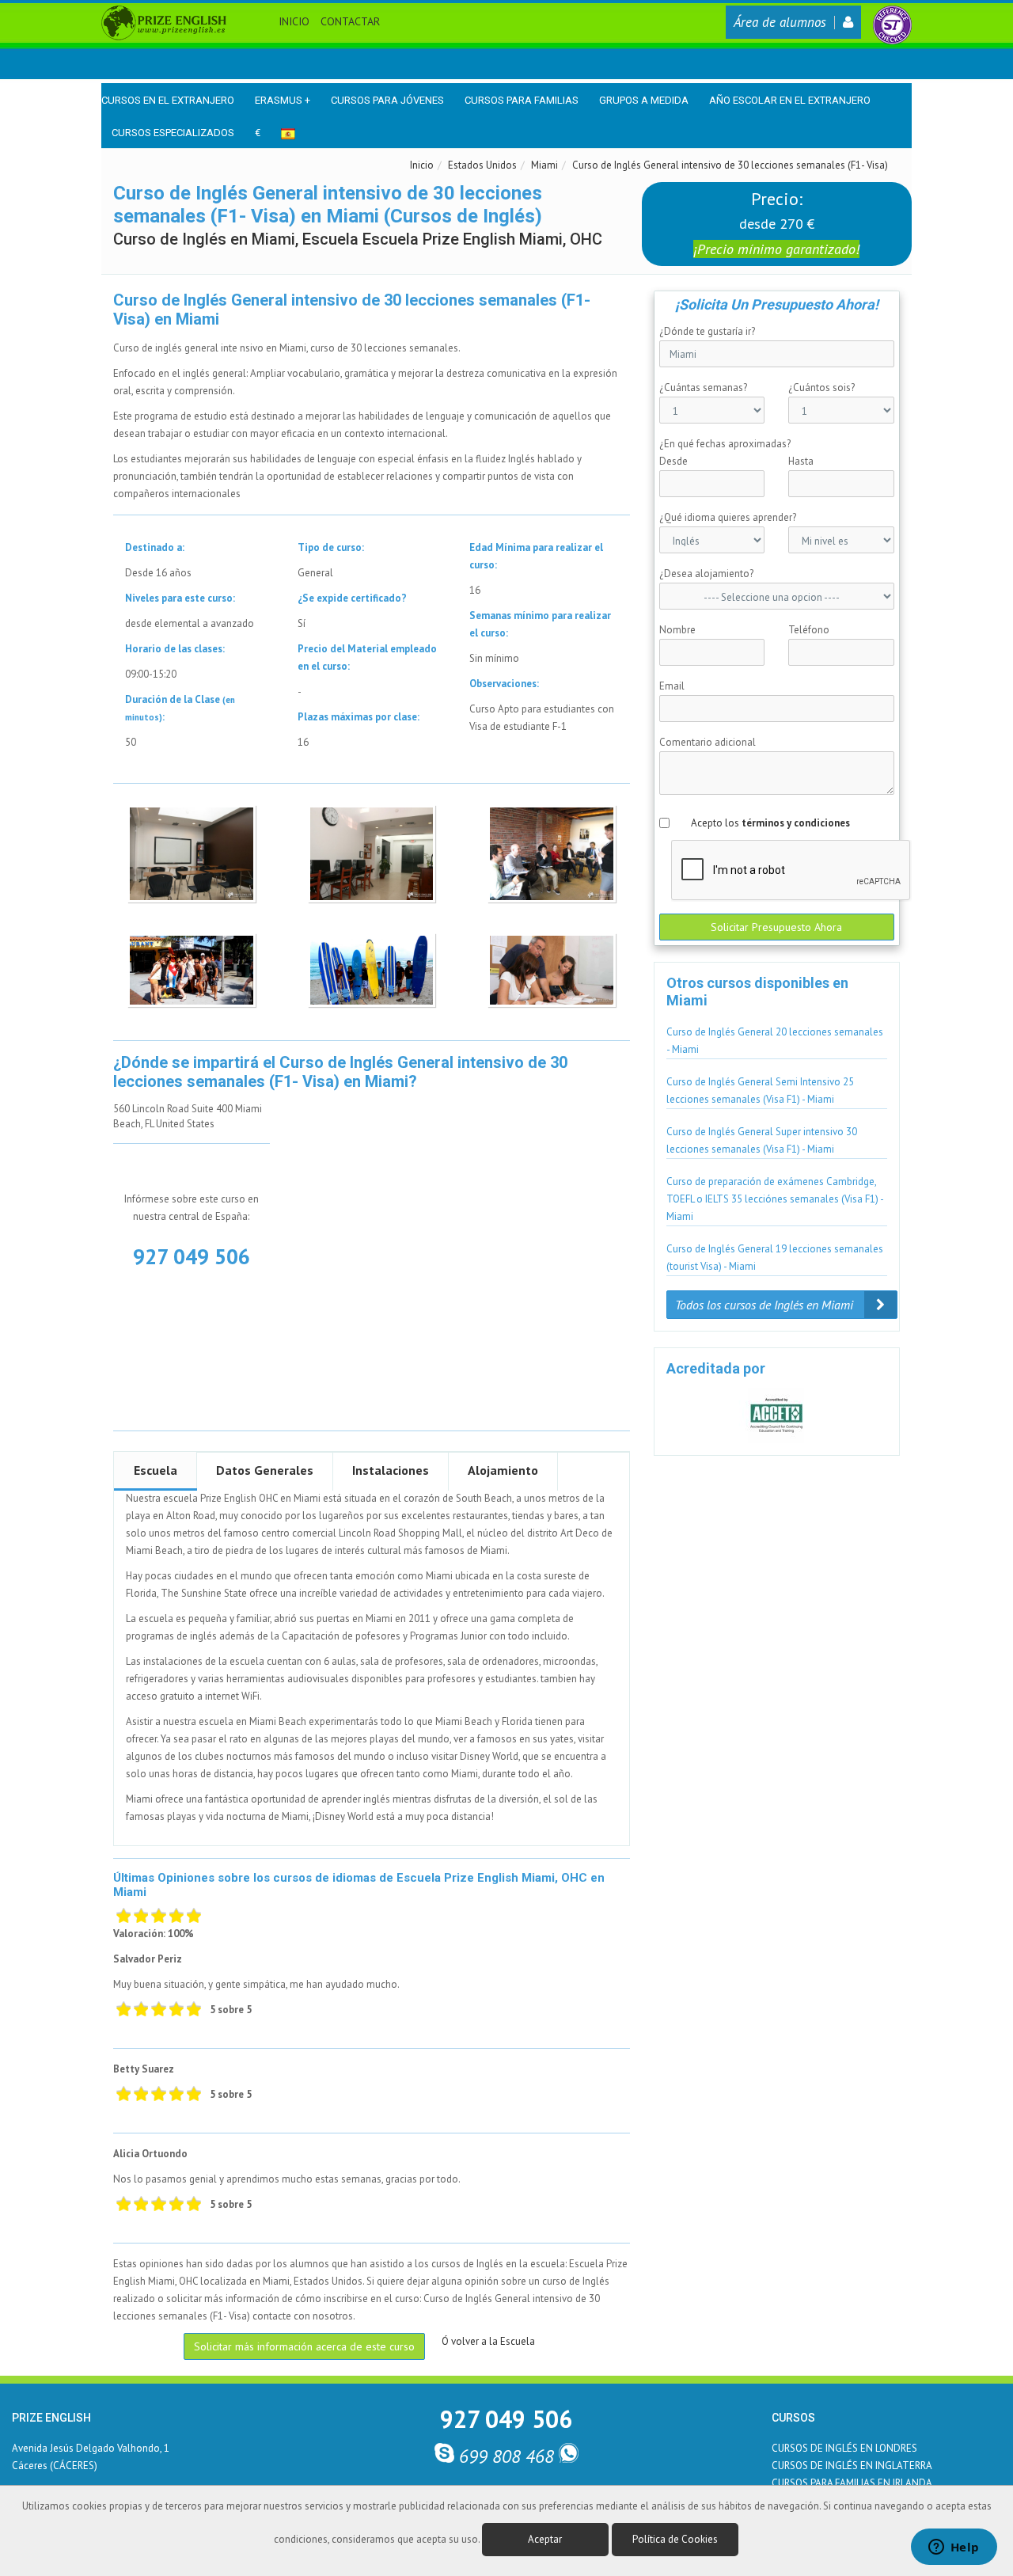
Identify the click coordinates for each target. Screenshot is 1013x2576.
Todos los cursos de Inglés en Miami (766, 1305)
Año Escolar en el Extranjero (790, 100)
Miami (544, 165)
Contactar (350, 21)
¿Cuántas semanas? (703, 388)
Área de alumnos (780, 22)
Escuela (156, 1470)
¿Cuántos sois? (821, 388)
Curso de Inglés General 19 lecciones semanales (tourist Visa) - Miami (775, 1258)
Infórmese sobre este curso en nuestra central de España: (192, 1208)
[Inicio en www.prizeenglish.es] (164, 22)
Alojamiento (503, 1470)
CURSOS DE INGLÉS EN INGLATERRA (852, 2466)
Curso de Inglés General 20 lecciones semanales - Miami (775, 1041)
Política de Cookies (675, 2539)
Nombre (677, 630)
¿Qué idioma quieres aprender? (728, 517)
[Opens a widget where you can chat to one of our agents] (954, 2548)
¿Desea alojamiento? (706, 574)
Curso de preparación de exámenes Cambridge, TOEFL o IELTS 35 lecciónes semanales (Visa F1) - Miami (775, 1199)
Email (672, 686)
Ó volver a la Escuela (488, 2341)
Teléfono (809, 630)
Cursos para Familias (522, 100)
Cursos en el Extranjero (168, 100)
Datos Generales (265, 1470)
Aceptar (545, 2539)
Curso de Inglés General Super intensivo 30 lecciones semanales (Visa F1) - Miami (762, 1140)
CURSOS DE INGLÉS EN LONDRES (844, 2448)
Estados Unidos (482, 165)
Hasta (801, 461)
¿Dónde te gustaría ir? (707, 331)
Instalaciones (391, 1470)
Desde (673, 461)
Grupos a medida (644, 100)
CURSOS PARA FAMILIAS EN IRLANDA (852, 2483)
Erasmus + (283, 100)
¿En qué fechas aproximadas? (725, 444)
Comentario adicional (708, 742)
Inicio (294, 21)
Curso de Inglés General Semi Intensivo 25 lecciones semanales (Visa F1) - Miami (760, 1090)
